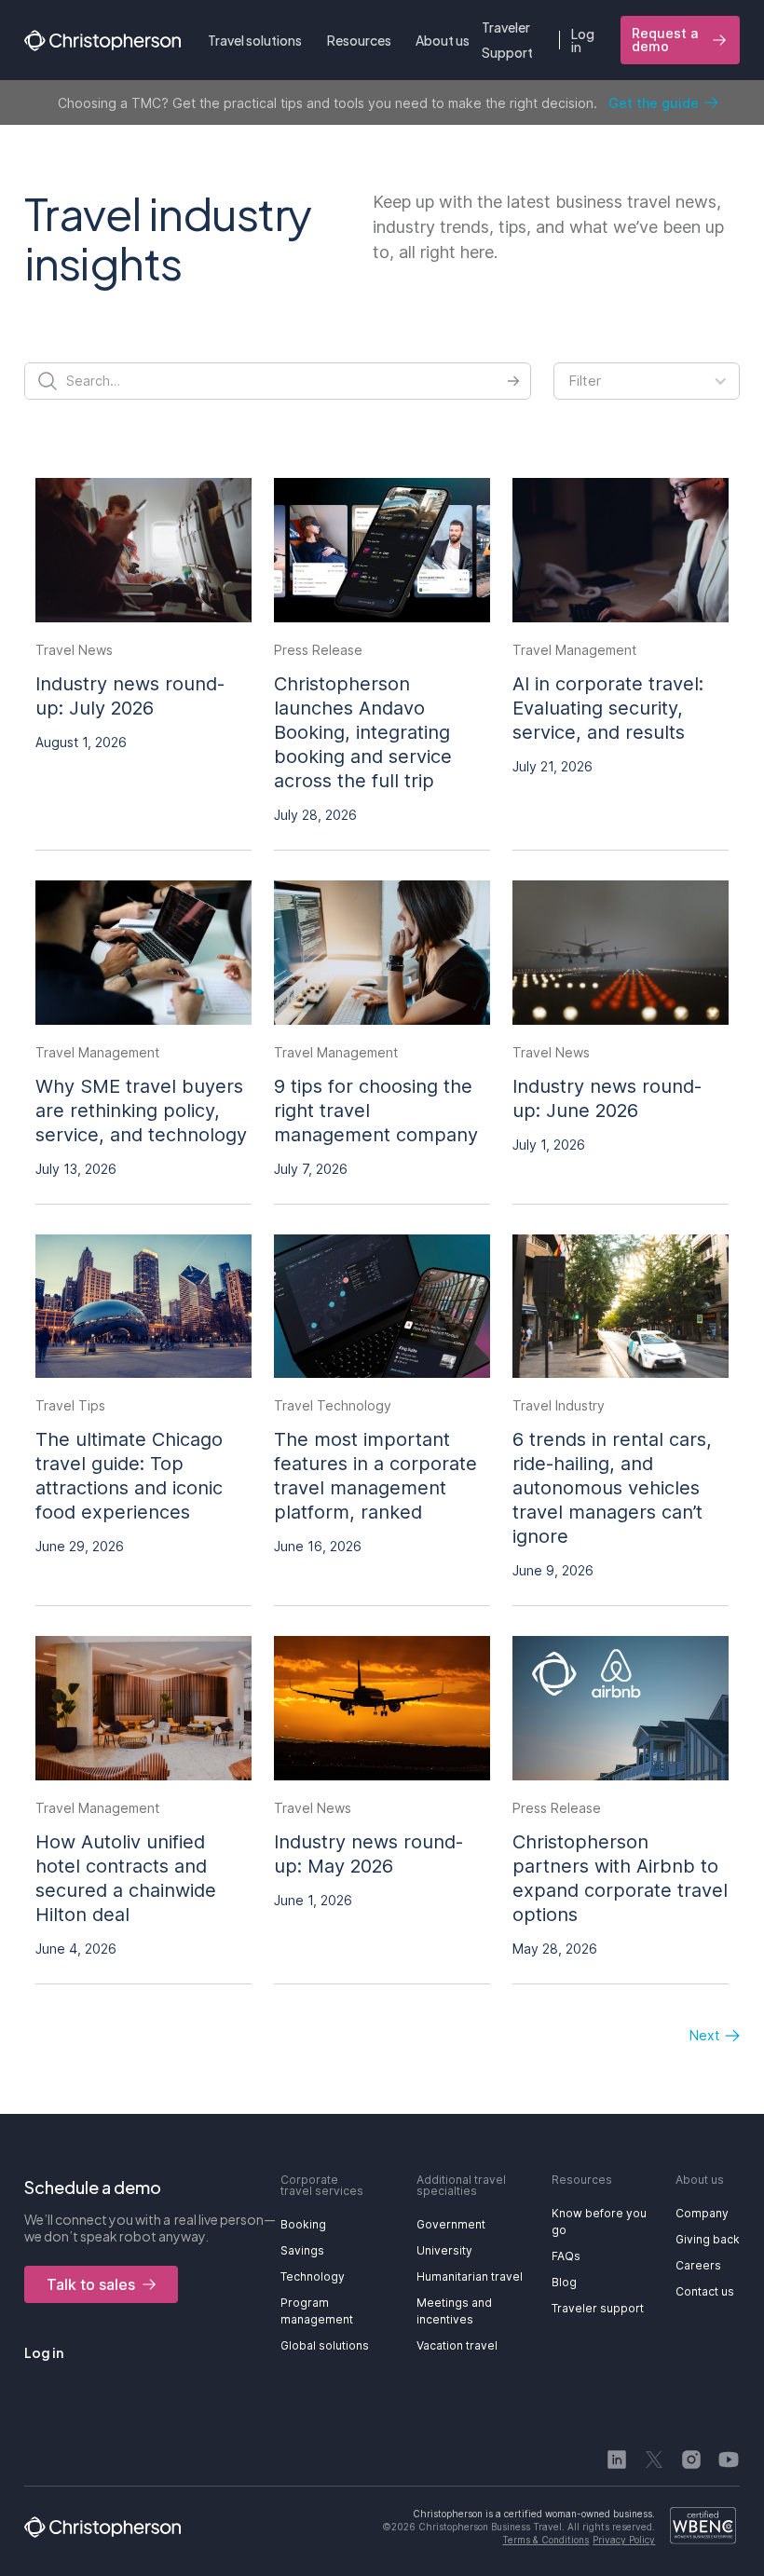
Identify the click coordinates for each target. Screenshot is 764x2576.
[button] (255, 40)
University (444, 2250)
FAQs (566, 2256)
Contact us (705, 2291)
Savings (302, 2250)
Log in (583, 40)
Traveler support (598, 2308)
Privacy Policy (624, 2540)
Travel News (74, 650)
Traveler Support (507, 40)
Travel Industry (559, 1405)
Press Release (318, 650)
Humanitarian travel (470, 2276)
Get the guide (654, 103)
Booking (303, 2224)
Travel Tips (70, 1405)
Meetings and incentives (454, 2311)
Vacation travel (457, 2345)
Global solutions (325, 2345)
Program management (317, 2311)
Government (451, 2224)
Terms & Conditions (546, 2540)
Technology (313, 2276)
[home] (102, 41)
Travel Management (574, 650)
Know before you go (599, 2222)
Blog (564, 2282)
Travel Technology (333, 1405)
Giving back (708, 2239)
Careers (698, 2265)
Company (702, 2213)
